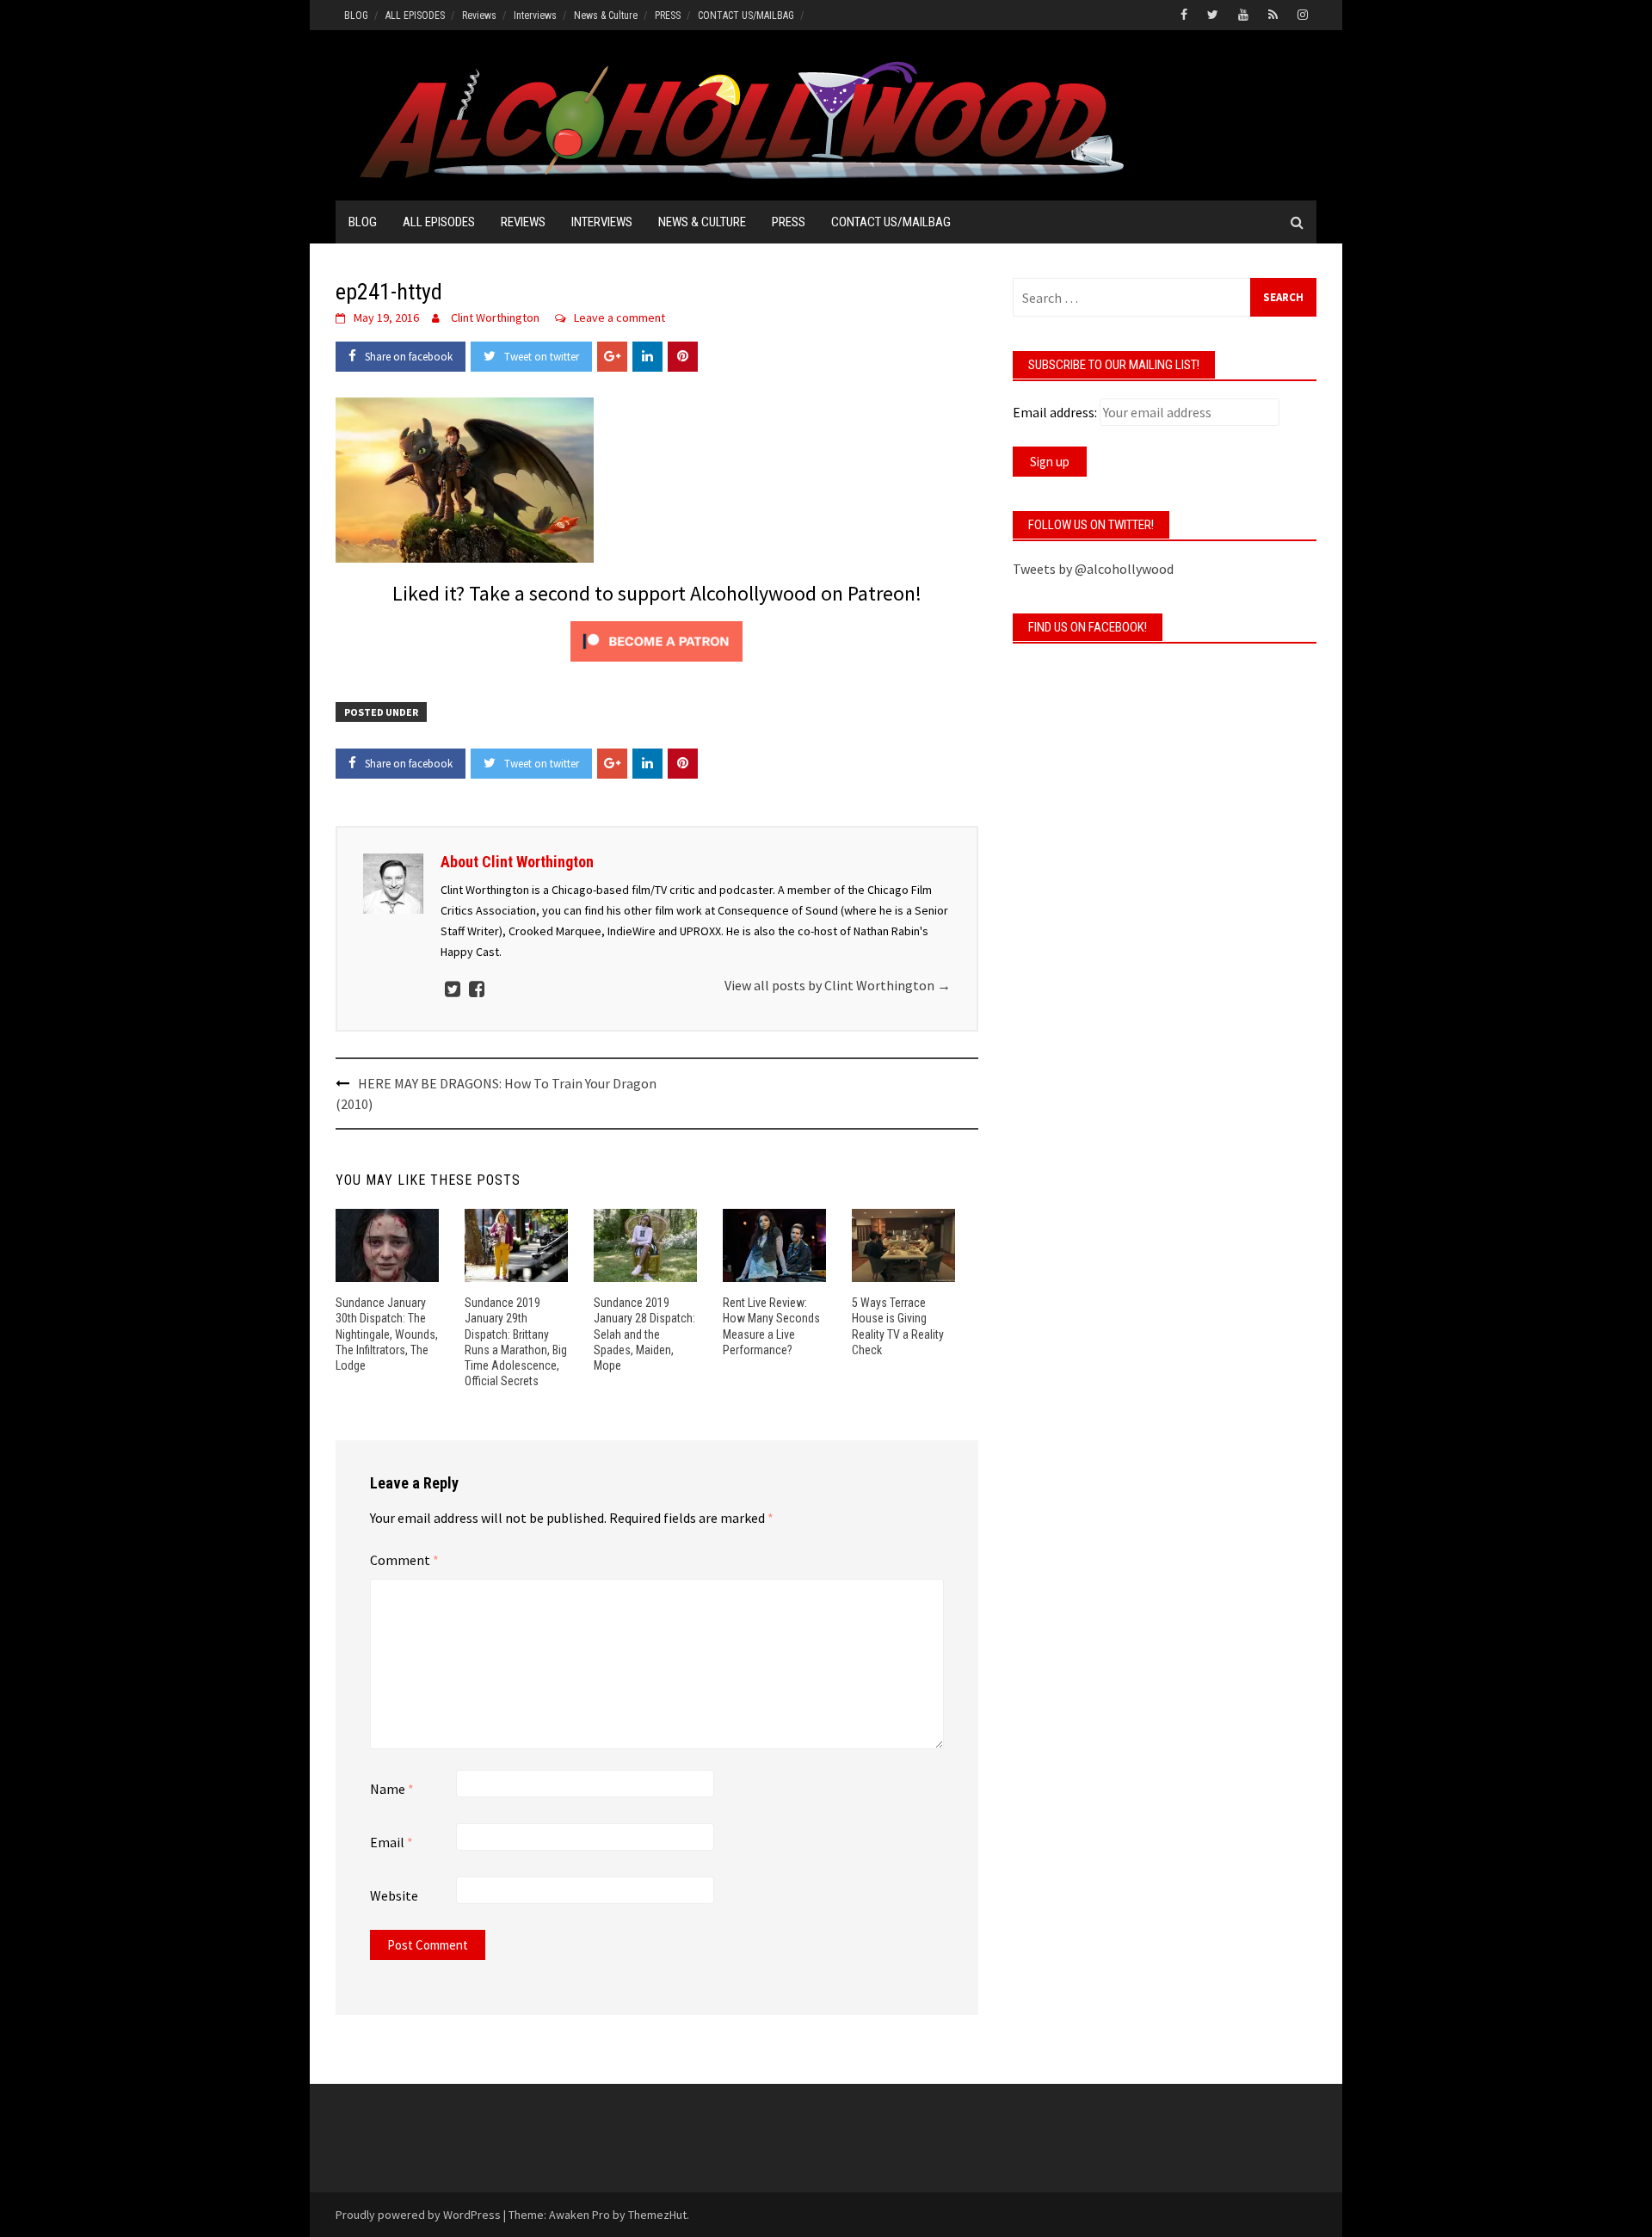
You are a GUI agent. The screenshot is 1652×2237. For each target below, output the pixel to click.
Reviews (479, 15)
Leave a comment (619, 317)
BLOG (356, 15)
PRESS (668, 15)
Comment (404, 1560)
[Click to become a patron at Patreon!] (656, 639)
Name (392, 1789)
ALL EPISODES (415, 15)
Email (391, 1842)
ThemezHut (657, 2215)
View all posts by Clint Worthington (838, 985)
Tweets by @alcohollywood (1093, 569)
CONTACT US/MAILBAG (746, 15)
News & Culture (606, 15)
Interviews (535, 15)
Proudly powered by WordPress (418, 2215)
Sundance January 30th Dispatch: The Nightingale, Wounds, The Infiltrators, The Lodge (387, 1334)
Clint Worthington (495, 317)
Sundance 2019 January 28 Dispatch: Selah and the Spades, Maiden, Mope (644, 1334)
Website (394, 1895)
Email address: (1055, 412)
